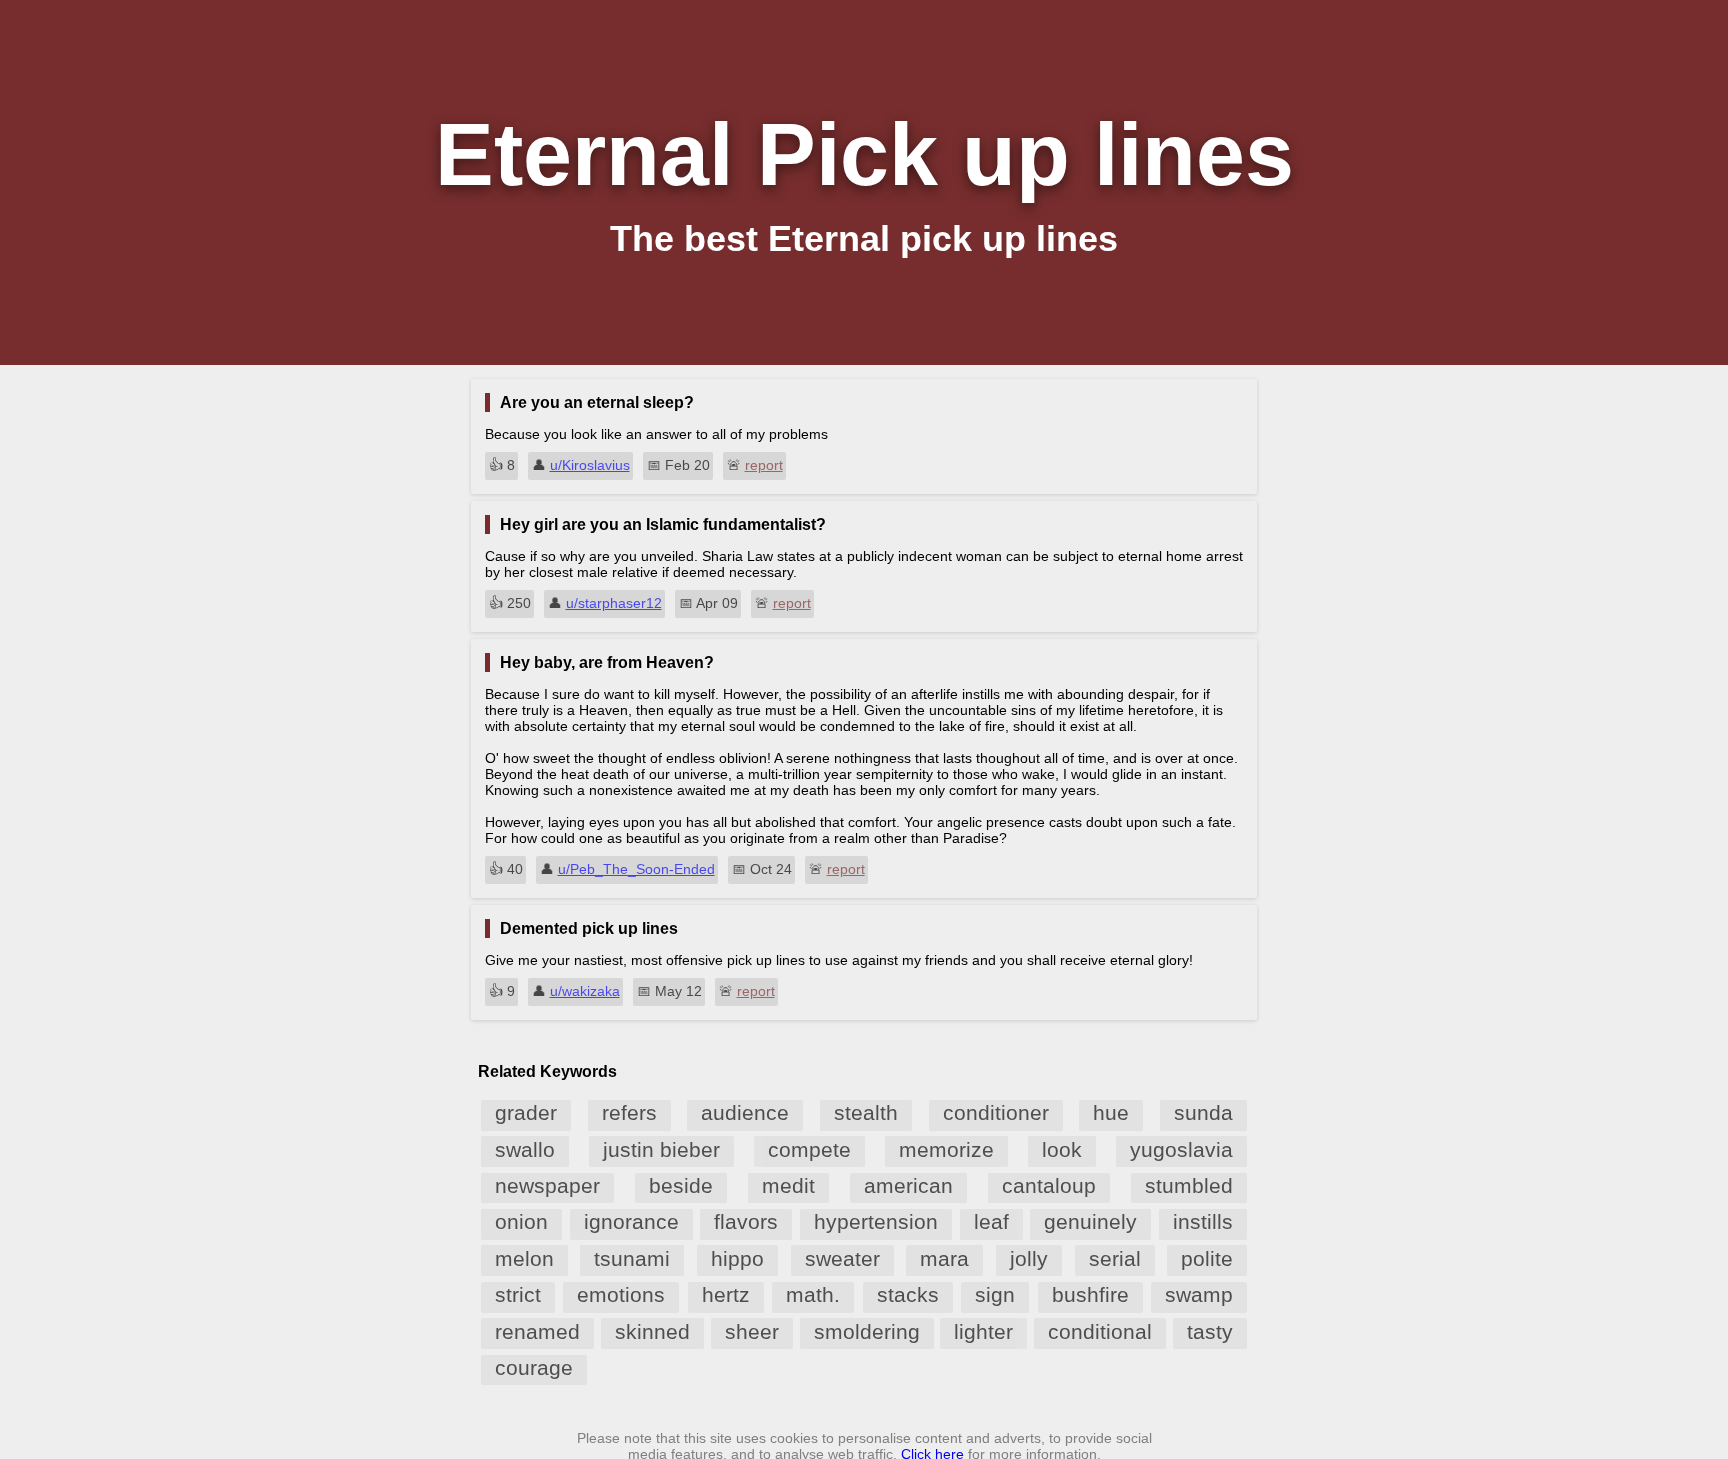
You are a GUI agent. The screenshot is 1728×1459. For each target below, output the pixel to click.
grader (526, 1112)
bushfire (1090, 1294)
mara (944, 1258)
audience (745, 1112)
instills (1203, 1221)
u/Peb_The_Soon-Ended (636, 869)
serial (1115, 1258)
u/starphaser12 (614, 603)
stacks (908, 1294)
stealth (866, 1112)
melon (524, 1258)
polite (1207, 1258)
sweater (842, 1258)
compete (809, 1149)
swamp (1199, 1294)
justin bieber (661, 1149)
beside (681, 1185)
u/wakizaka (585, 991)
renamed (537, 1331)
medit (788, 1185)
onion (521, 1221)
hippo (737, 1258)
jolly (1029, 1258)
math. (813, 1294)
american (908, 1185)
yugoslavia (1181, 1149)
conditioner (996, 1112)
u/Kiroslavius (590, 465)
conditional (1100, 1331)
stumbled (1189, 1185)
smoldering (867, 1331)
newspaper (547, 1185)
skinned (652, 1331)
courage (534, 1367)
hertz (726, 1294)
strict (518, 1294)
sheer (752, 1331)
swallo (525, 1149)
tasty (1210, 1331)
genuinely (1090, 1221)
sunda (1203, 1112)
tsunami (632, 1258)
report (764, 465)
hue (1111, 1112)
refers (629, 1112)
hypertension (876, 1221)
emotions (621, 1294)
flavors (746, 1221)
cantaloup (1049, 1185)
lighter (983, 1331)
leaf (991, 1221)
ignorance (631, 1221)
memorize (946, 1149)
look (1062, 1149)
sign (995, 1294)
